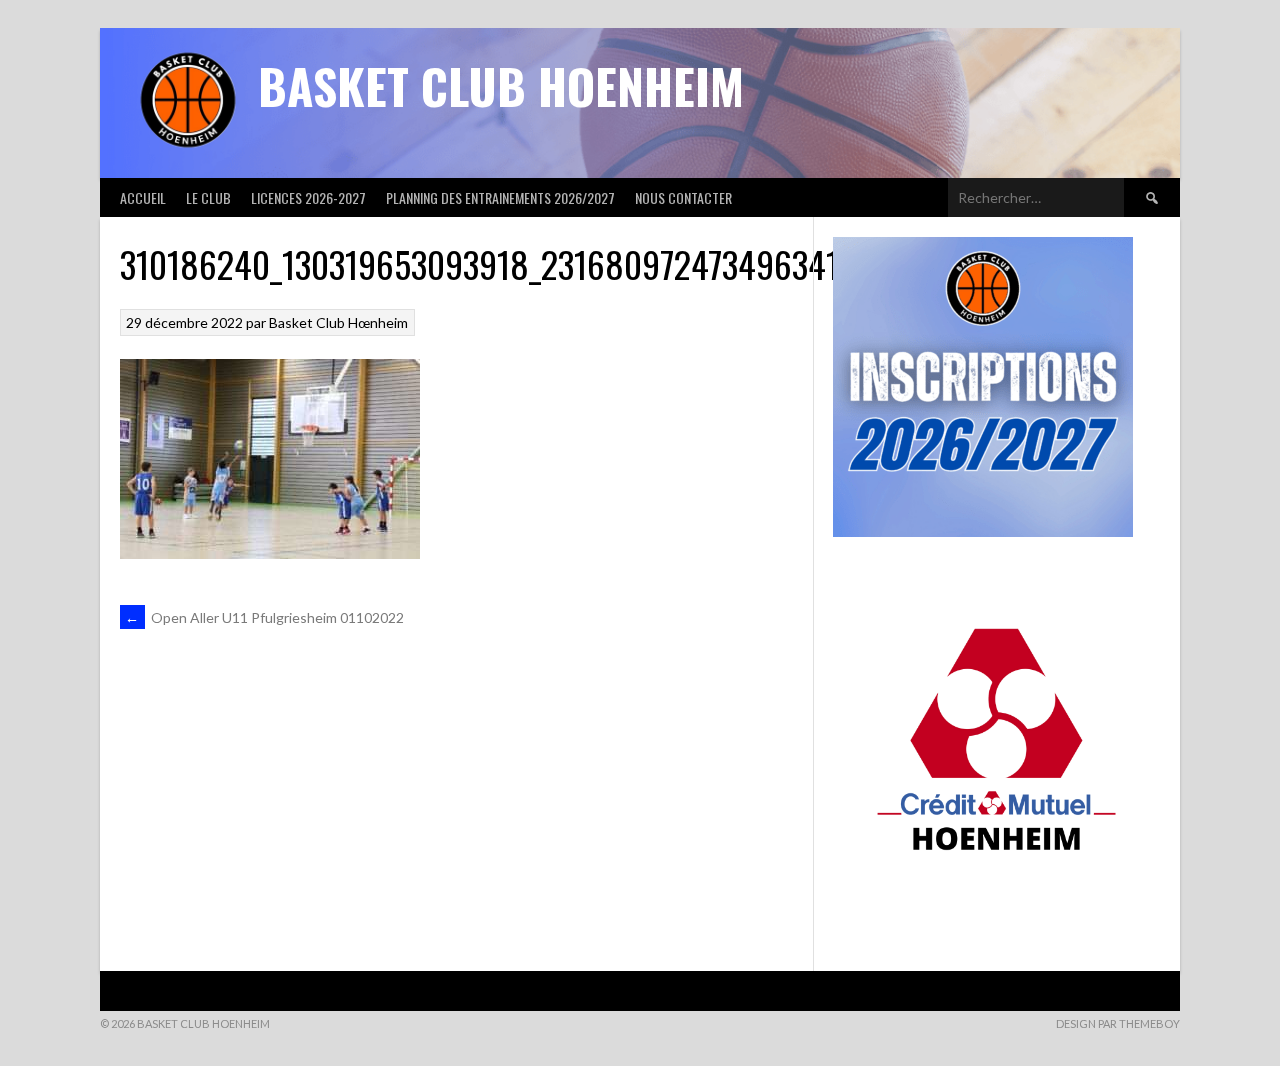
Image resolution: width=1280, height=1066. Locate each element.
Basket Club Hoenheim (501, 85)
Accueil (143, 197)
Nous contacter (683, 197)
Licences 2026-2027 (308, 197)
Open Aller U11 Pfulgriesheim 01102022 (264, 617)
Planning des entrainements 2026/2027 (500, 197)
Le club (208, 197)
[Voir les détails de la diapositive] (996, 725)
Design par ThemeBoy (1118, 1023)
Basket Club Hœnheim (338, 322)
